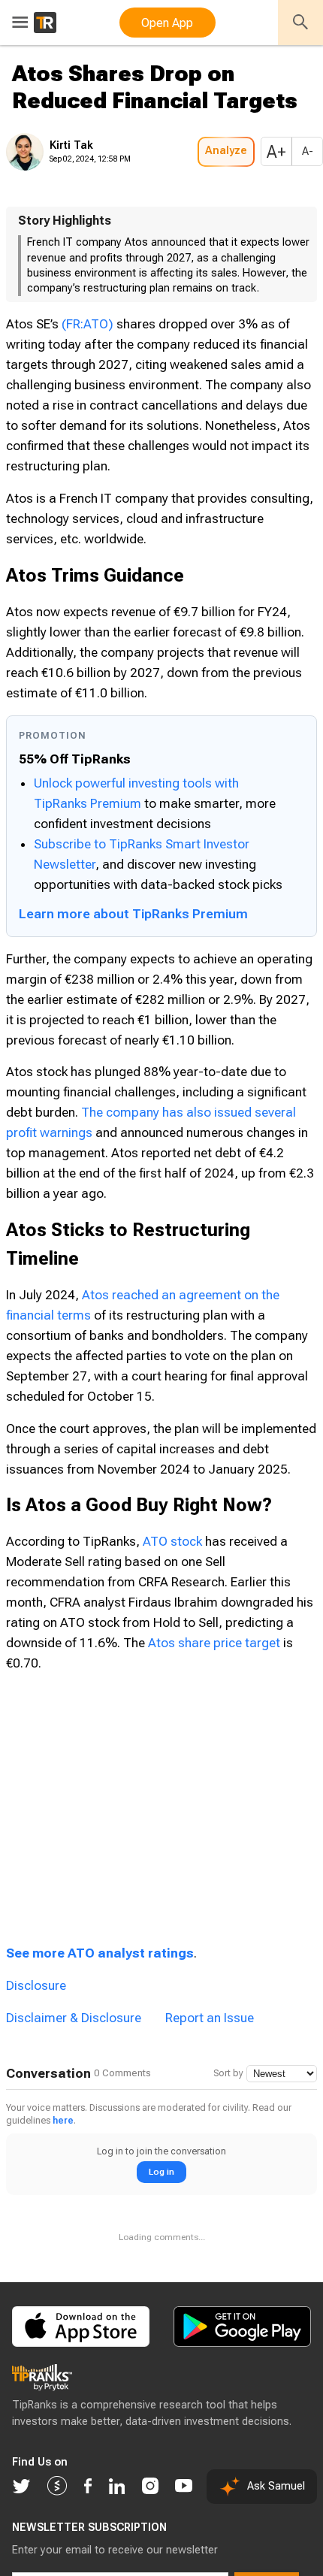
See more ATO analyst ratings (100, 1998)
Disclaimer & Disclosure (74, 2063)
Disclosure (36, 2030)
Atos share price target (214, 1688)
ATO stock (172, 1586)
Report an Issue (210, 2063)
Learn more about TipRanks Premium (133, 959)
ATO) (77, 369)
